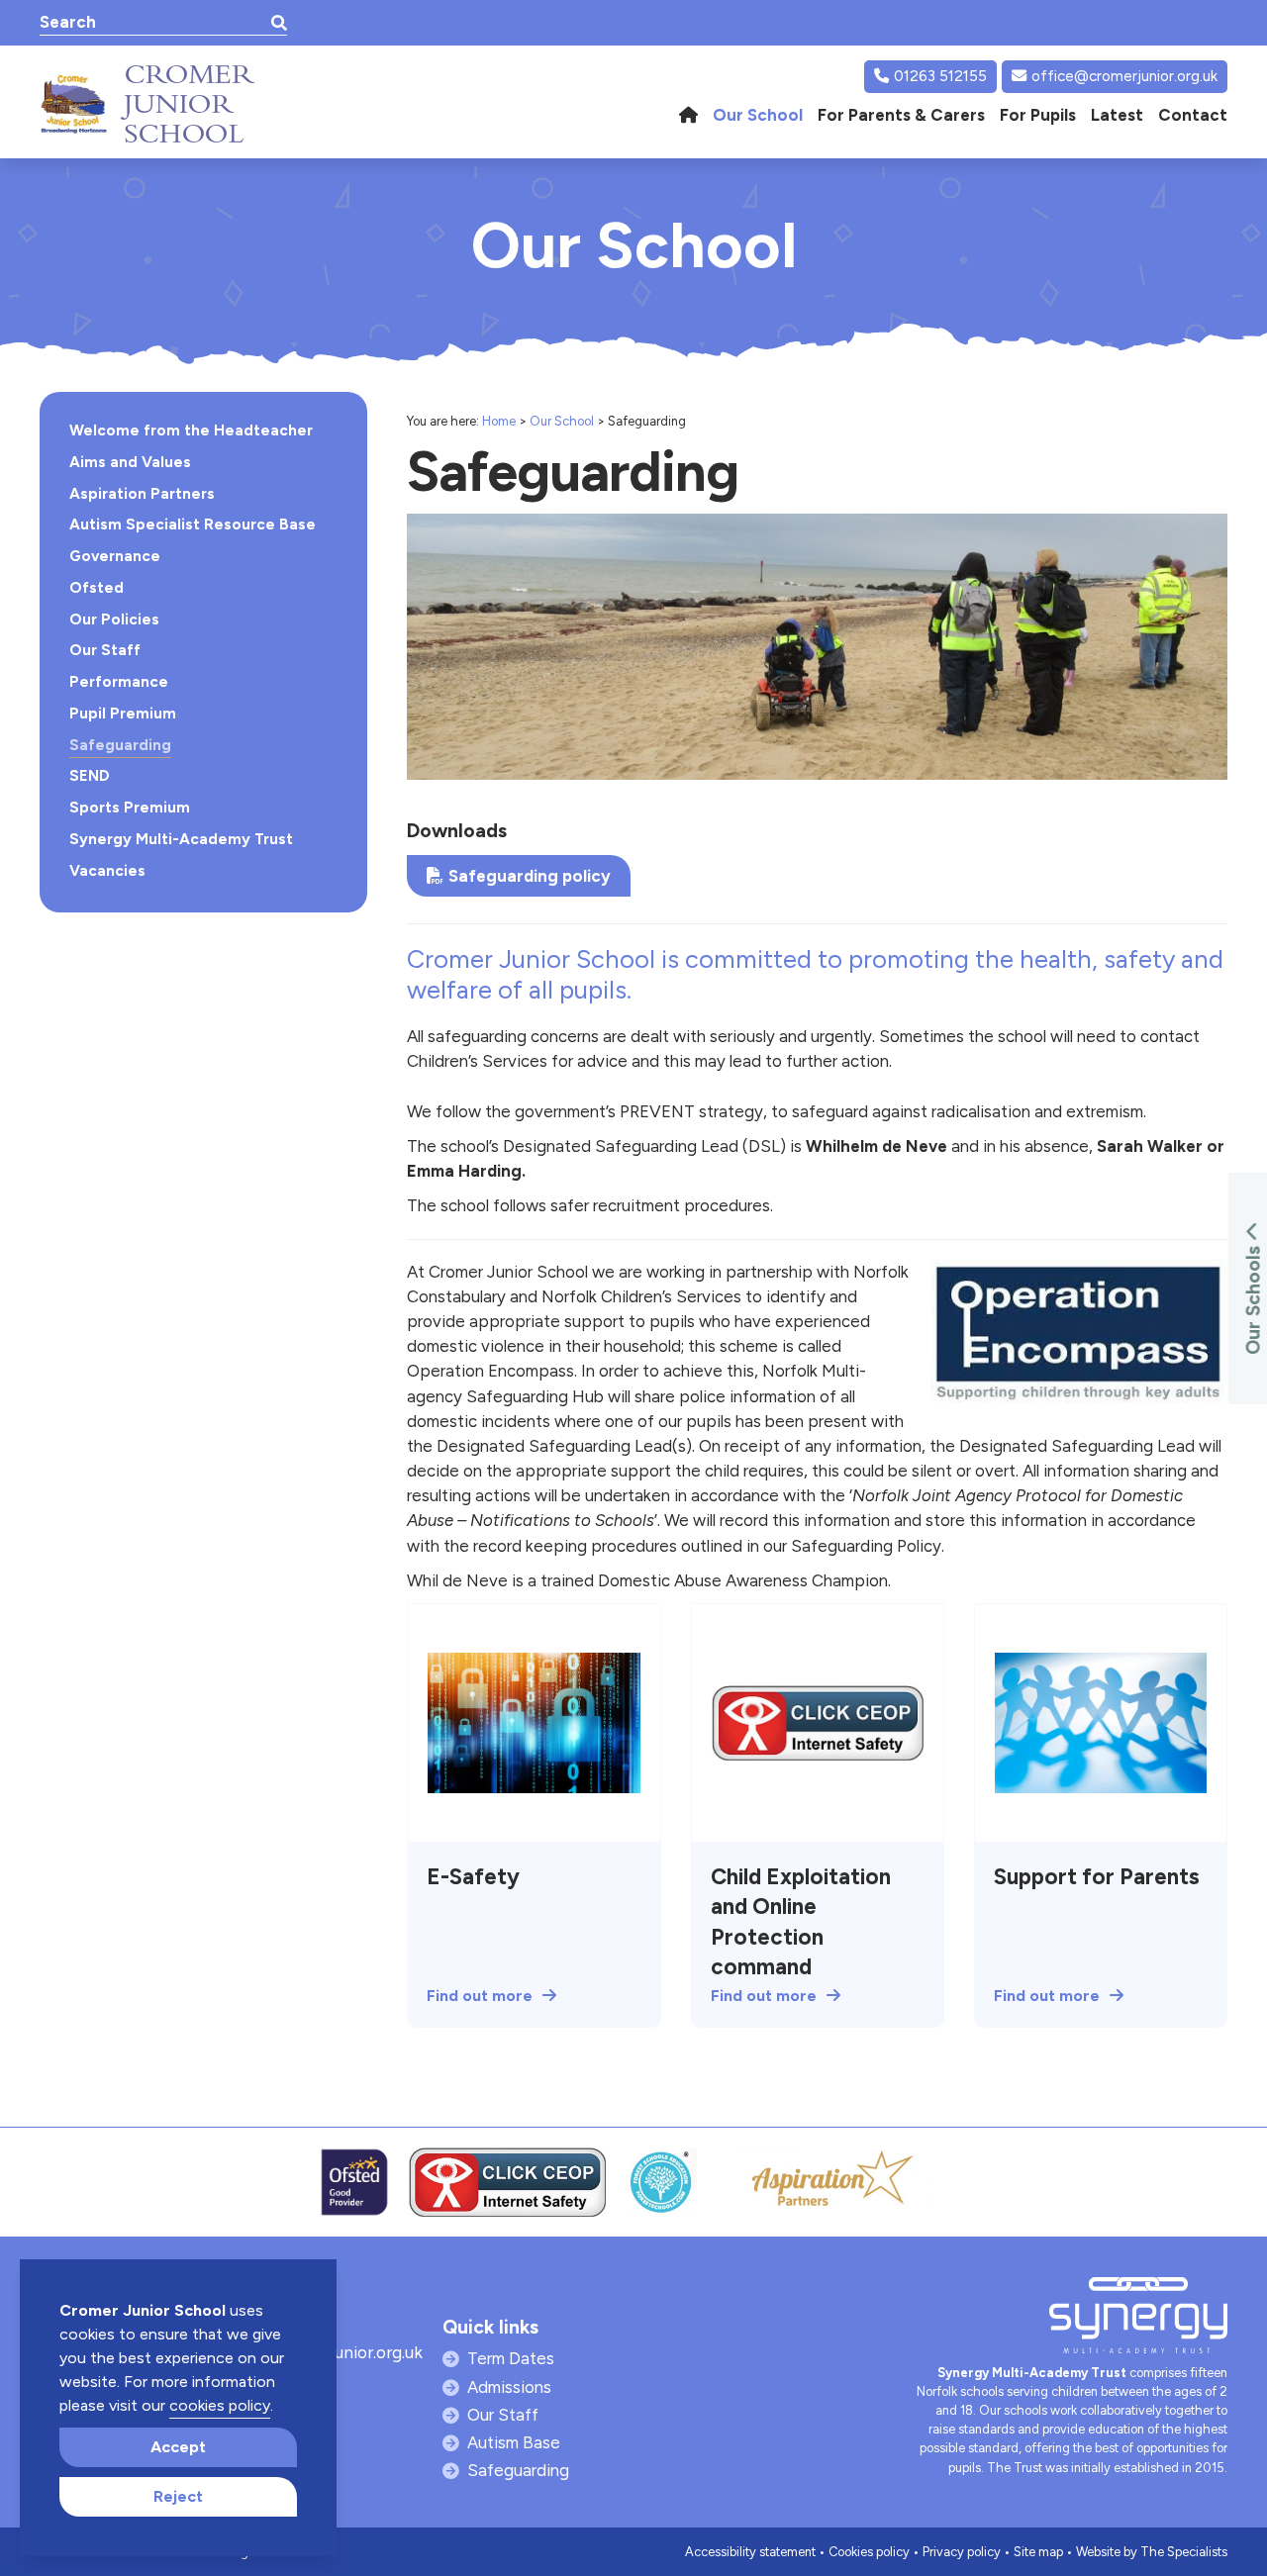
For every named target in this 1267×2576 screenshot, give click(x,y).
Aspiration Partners (142, 494)
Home (499, 421)
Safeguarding (120, 745)
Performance (119, 682)
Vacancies (107, 871)
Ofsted (97, 588)
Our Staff (105, 650)
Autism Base (514, 2442)
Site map (1038, 2552)
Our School (562, 421)
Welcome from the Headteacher (191, 430)
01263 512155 (940, 76)
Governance (115, 556)
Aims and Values (130, 462)
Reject (178, 2496)
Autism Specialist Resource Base (193, 525)
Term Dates (511, 2358)
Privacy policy (962, 2552)
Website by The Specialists (1152, 2552)
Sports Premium (130, 808)
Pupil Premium (123, 714)
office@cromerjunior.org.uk (1124, 76)
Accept (178, 2447)
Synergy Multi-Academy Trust (181, 839)
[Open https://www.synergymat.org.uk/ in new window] (1138, 2320)
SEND (90, 776)
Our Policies (114, 620)
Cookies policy (869, 2552)
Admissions (509, 2387)
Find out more (480, 1996)
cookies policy (220, 2405)
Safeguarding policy (530, 876)
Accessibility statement (750, 2552)
